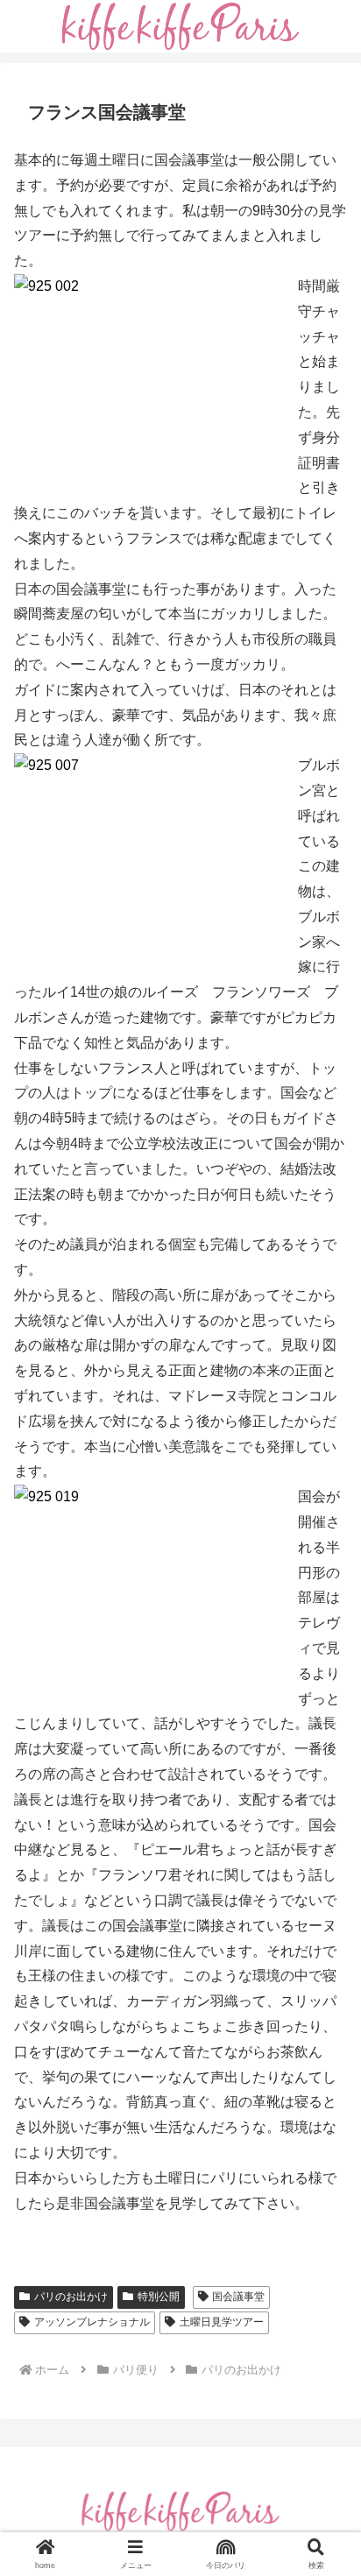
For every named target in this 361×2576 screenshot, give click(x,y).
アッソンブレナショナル (92, 2322)
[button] (324, 2244)
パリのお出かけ (71, 2297)
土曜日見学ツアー (222, 2322)
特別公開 (159, 2297)
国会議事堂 (238, 2297)
